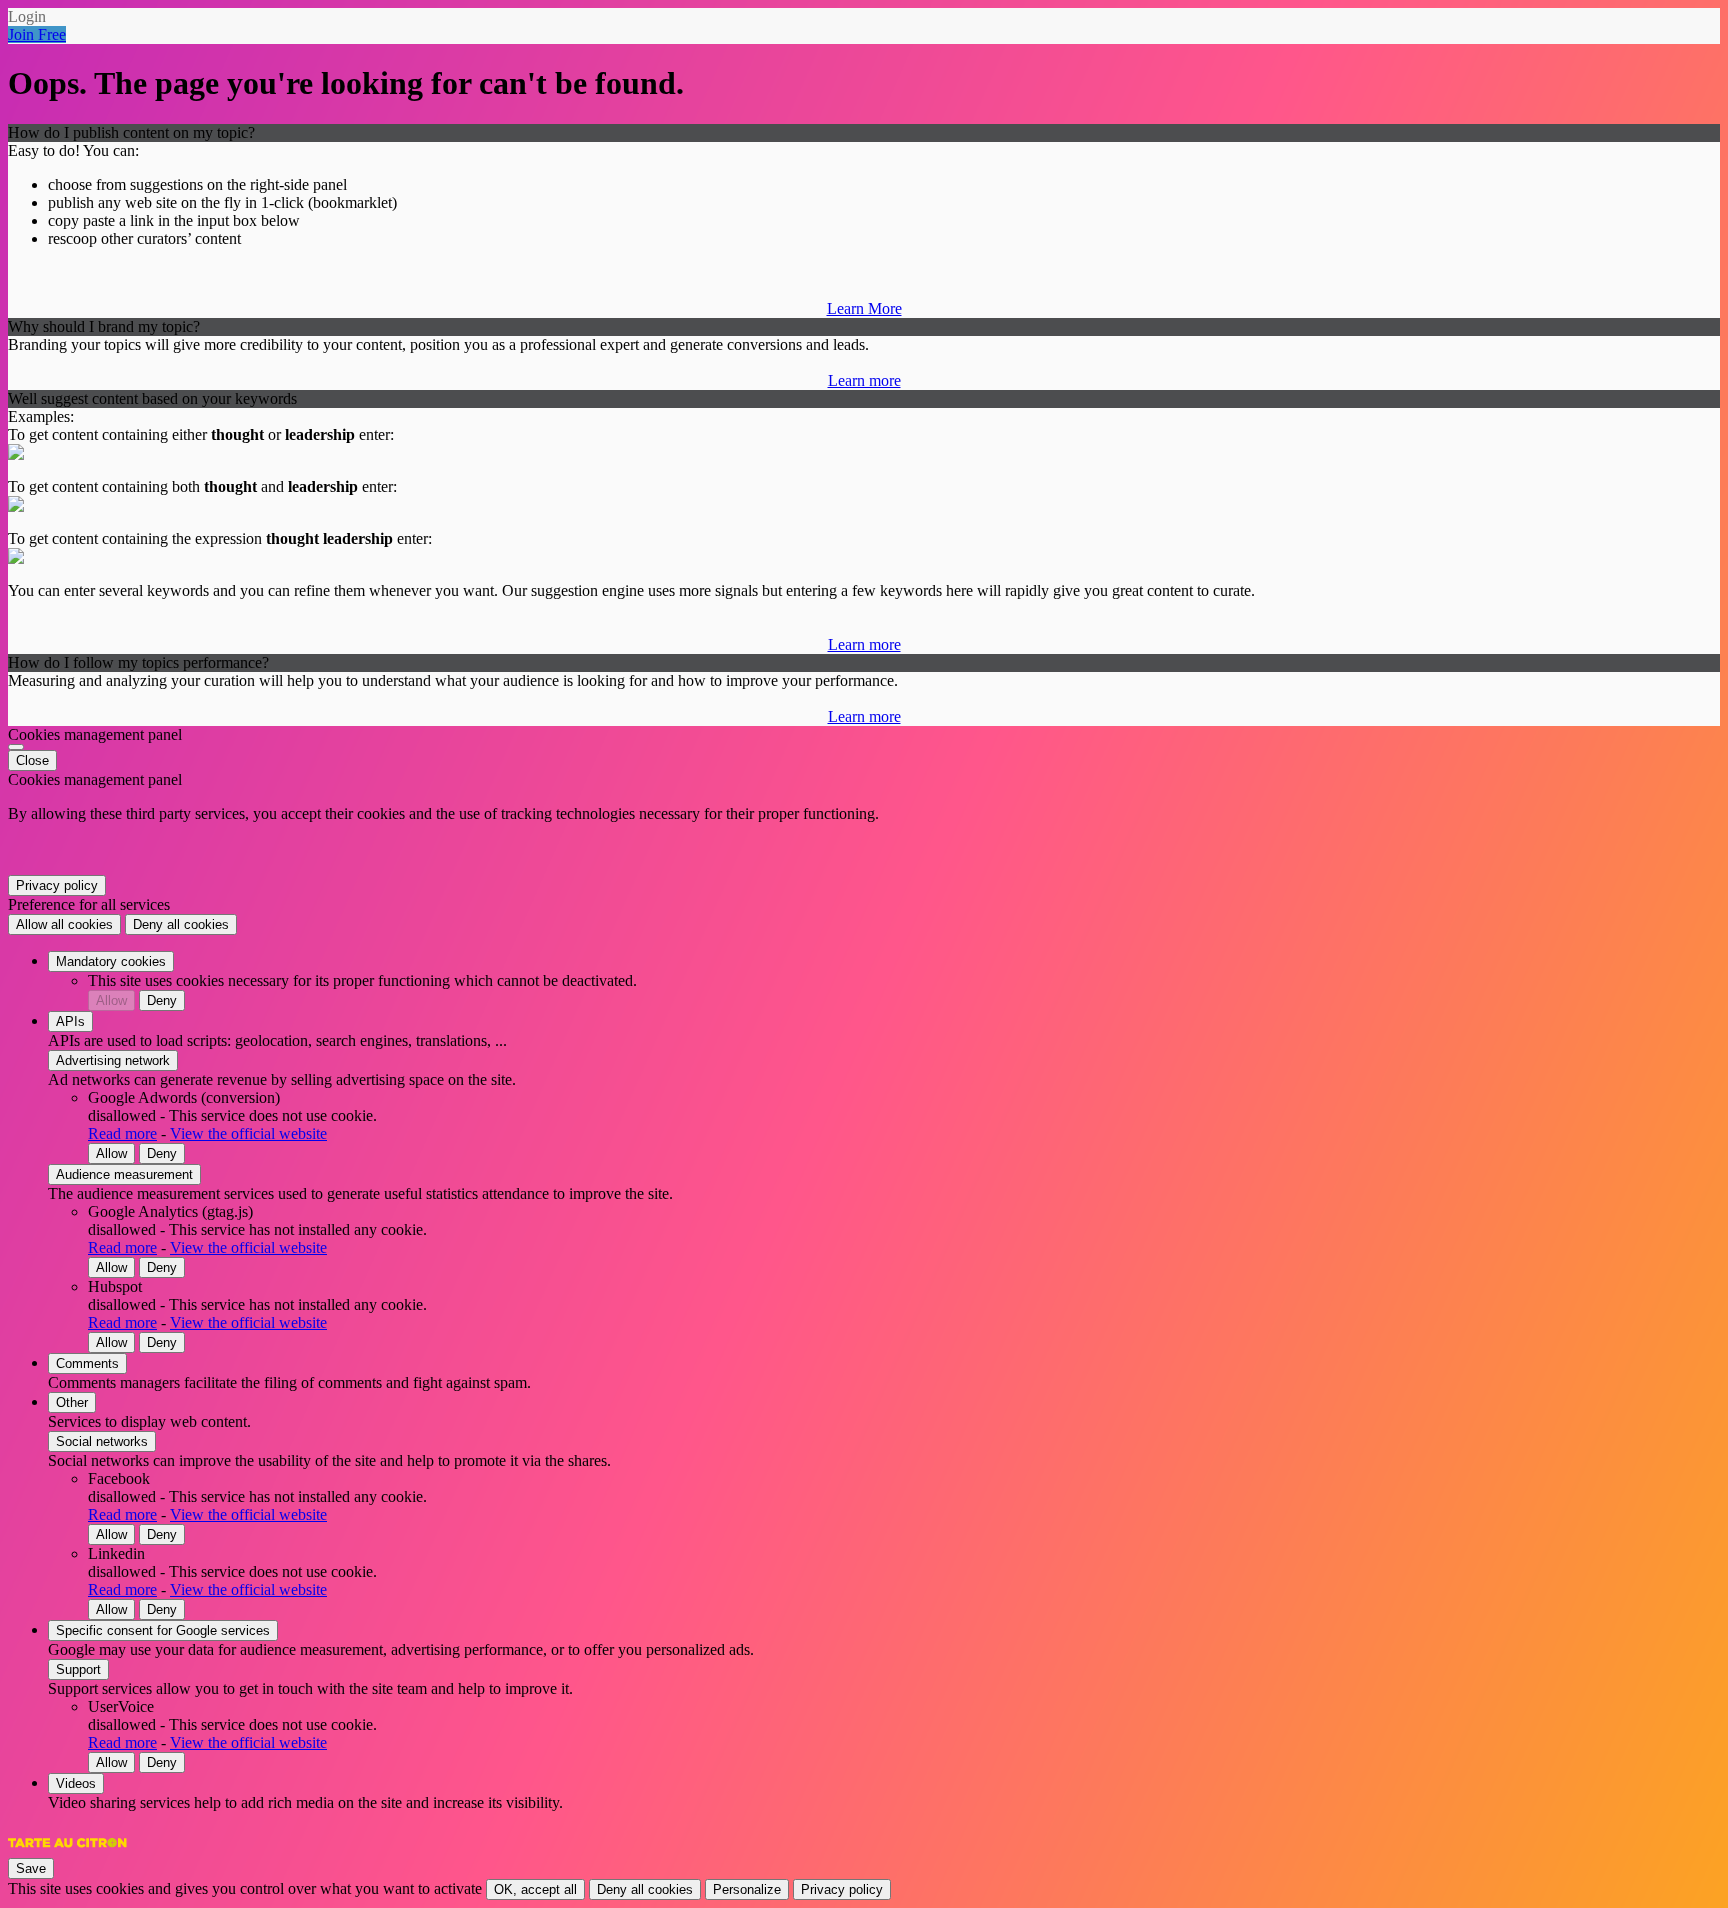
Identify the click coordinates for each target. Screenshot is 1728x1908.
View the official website (248, 1133)
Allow (111, 1000)
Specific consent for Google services (163, 1630)
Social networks (102, 1441)
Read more (122, 1133)
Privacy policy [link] (57, 885)
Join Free (37, 34)
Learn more (864, 380)
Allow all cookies (64, 924)
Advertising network (113, 1060)
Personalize (747, 1889)
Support (78, 1669)
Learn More (864, 308)
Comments (87, 1363)
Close (32, 760)
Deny (162, 1000)
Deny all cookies (181, 924)
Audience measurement (124, 1174)
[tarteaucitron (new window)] (67, 1852)
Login (27, 16)
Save (31, 1868)
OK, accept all (535, 1889)
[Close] (16, 747)
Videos (76, 1783)
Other (72, 1402)
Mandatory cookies (111, 961)
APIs (70, 1021)
